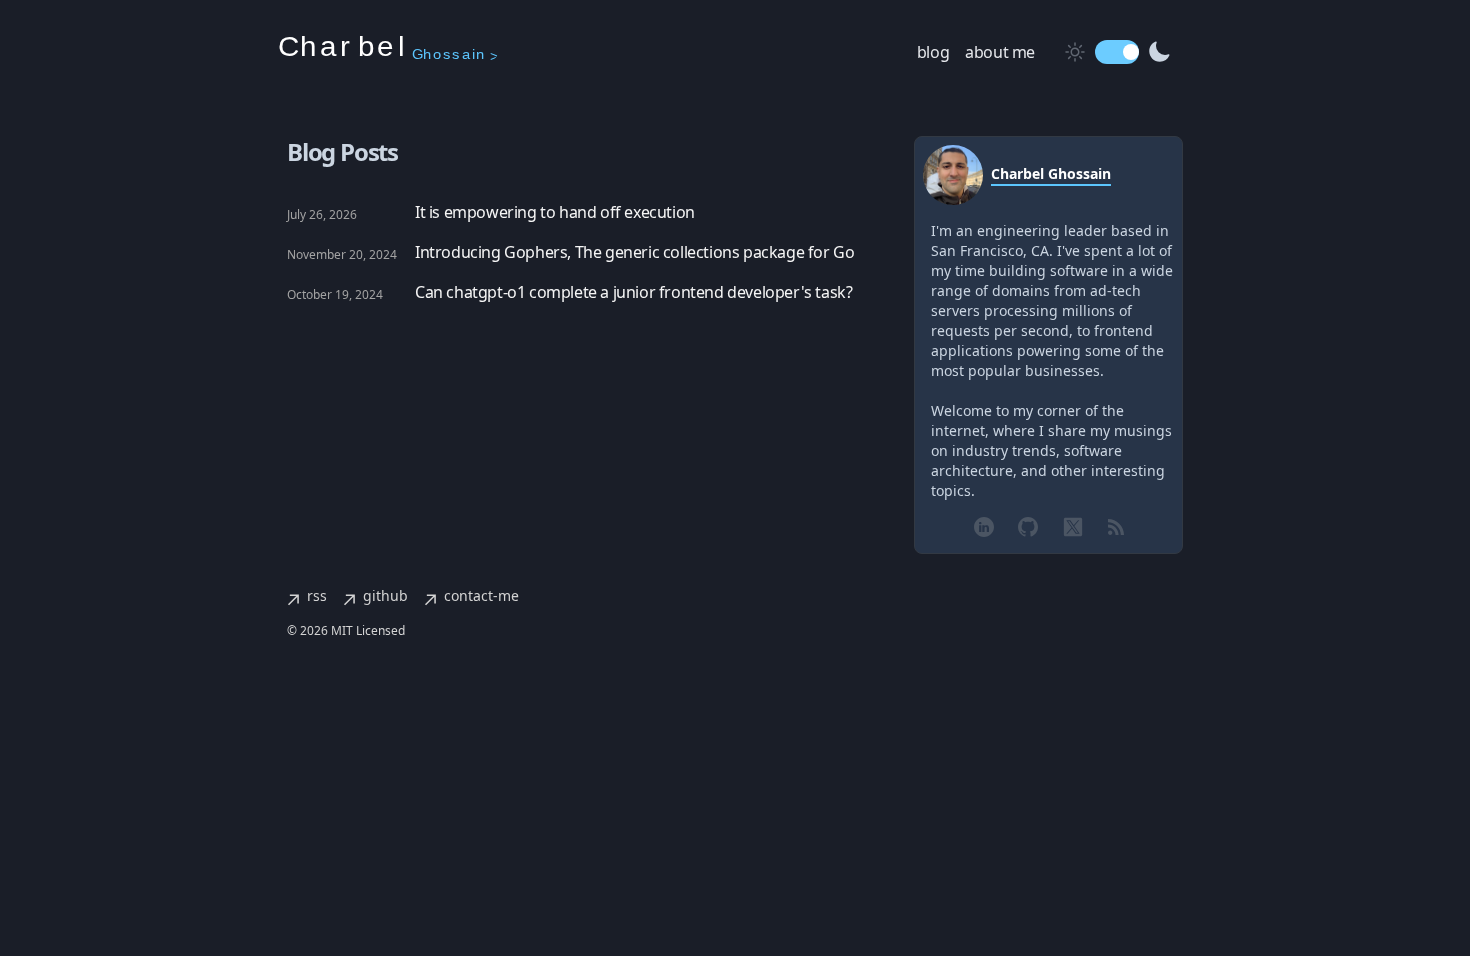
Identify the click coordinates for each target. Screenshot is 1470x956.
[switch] (1117, 52)
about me (1000, 52)
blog (933, 52)
